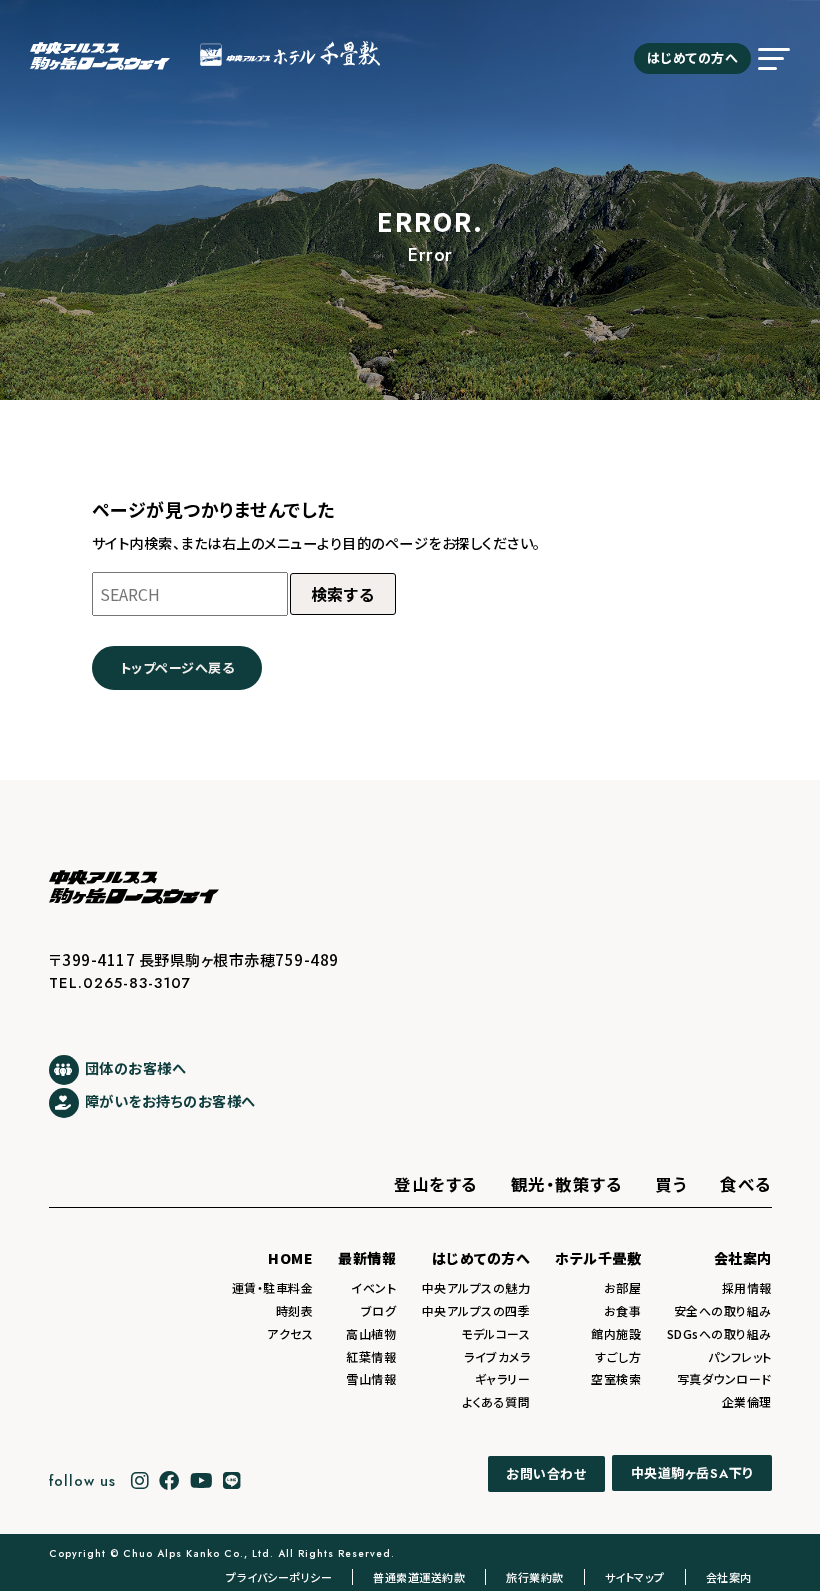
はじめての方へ (693, 57)
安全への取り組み (723, 1310)
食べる (746, 1184)
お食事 (623, 1310)
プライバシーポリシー (279, 1577)
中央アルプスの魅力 (476, 1287)
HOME (290, 1258)
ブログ (379, 1310)
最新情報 (367, 1258)
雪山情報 (371, 1378)
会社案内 (743, 1258)
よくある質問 (496, 1401)
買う (671, 1184)
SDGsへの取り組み (719, 1333)
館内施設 (616, 1333)
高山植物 (371, 1333)
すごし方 (618, 1356)
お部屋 (623, 1287)
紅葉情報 (371, 1356)
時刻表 (295, 1310)
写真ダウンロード (724, 1378)
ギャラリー (503, 1378)
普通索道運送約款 (419, 1577)
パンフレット (740, 1356)
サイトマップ (635, 1577)
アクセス (290, 1333)
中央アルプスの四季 (476, 1310)
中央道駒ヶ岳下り (692, 1474)
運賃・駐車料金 (273, 1287)
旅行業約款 (535, 1577)
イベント (373, 1287)
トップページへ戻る (177, 667)
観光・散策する (567, 1184)
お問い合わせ (546, 1473)
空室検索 (616, 1378)
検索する (343, 594)
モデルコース (495, 1333)
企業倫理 (747, 1401)
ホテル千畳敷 (598, 1258)
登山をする (436, 1184)
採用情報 (747, 1287)
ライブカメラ (497, 1356)
